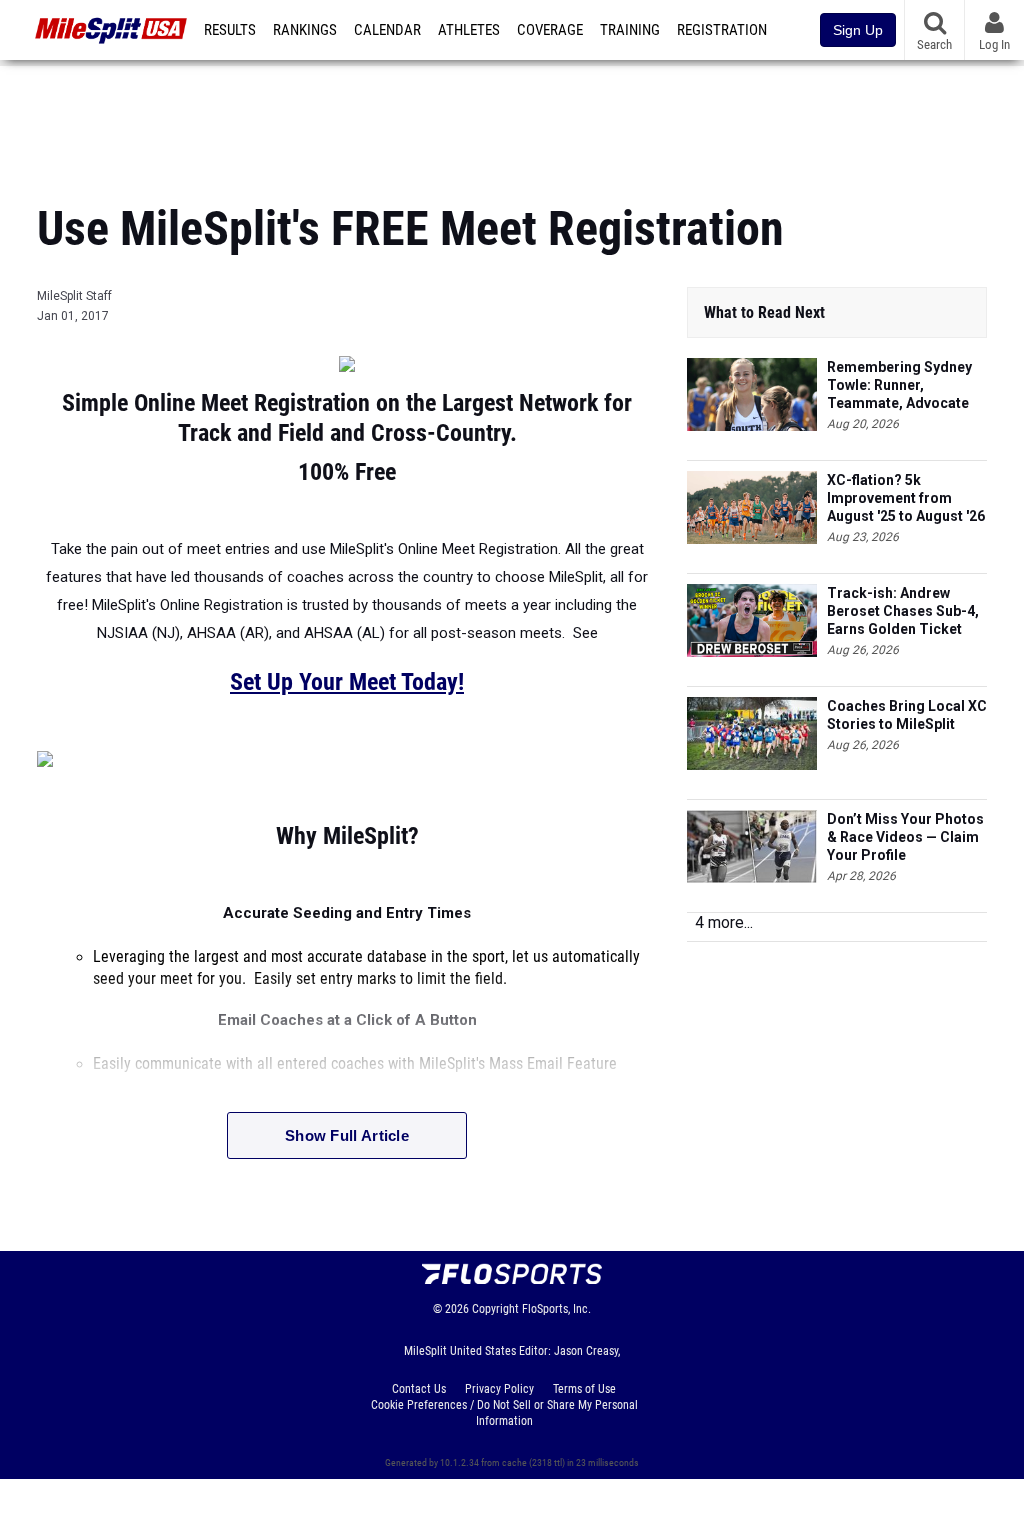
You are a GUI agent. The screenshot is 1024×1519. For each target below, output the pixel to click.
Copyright (495, 1309)
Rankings (305, 30)
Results (230, 30)
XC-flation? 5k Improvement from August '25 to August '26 (906, 498)
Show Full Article (347, 1135)
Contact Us (419, 1389)
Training (630, 30)
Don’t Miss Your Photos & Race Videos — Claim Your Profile (905, 837)
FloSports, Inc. (556, 1309)
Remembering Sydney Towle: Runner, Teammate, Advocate (899, 385)
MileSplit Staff (74, 296)
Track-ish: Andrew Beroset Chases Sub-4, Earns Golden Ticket (903, 611)
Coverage (550, 30)
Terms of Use (584, 1389)
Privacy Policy (499, 1389)
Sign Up (858, 30)
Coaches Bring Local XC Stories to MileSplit (907, 715)
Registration (722, 30)
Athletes (469, 30)
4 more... (724, 922)
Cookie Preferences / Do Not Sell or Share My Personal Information (504, 1413)
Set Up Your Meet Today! (347, 682)
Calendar (387, 30)
